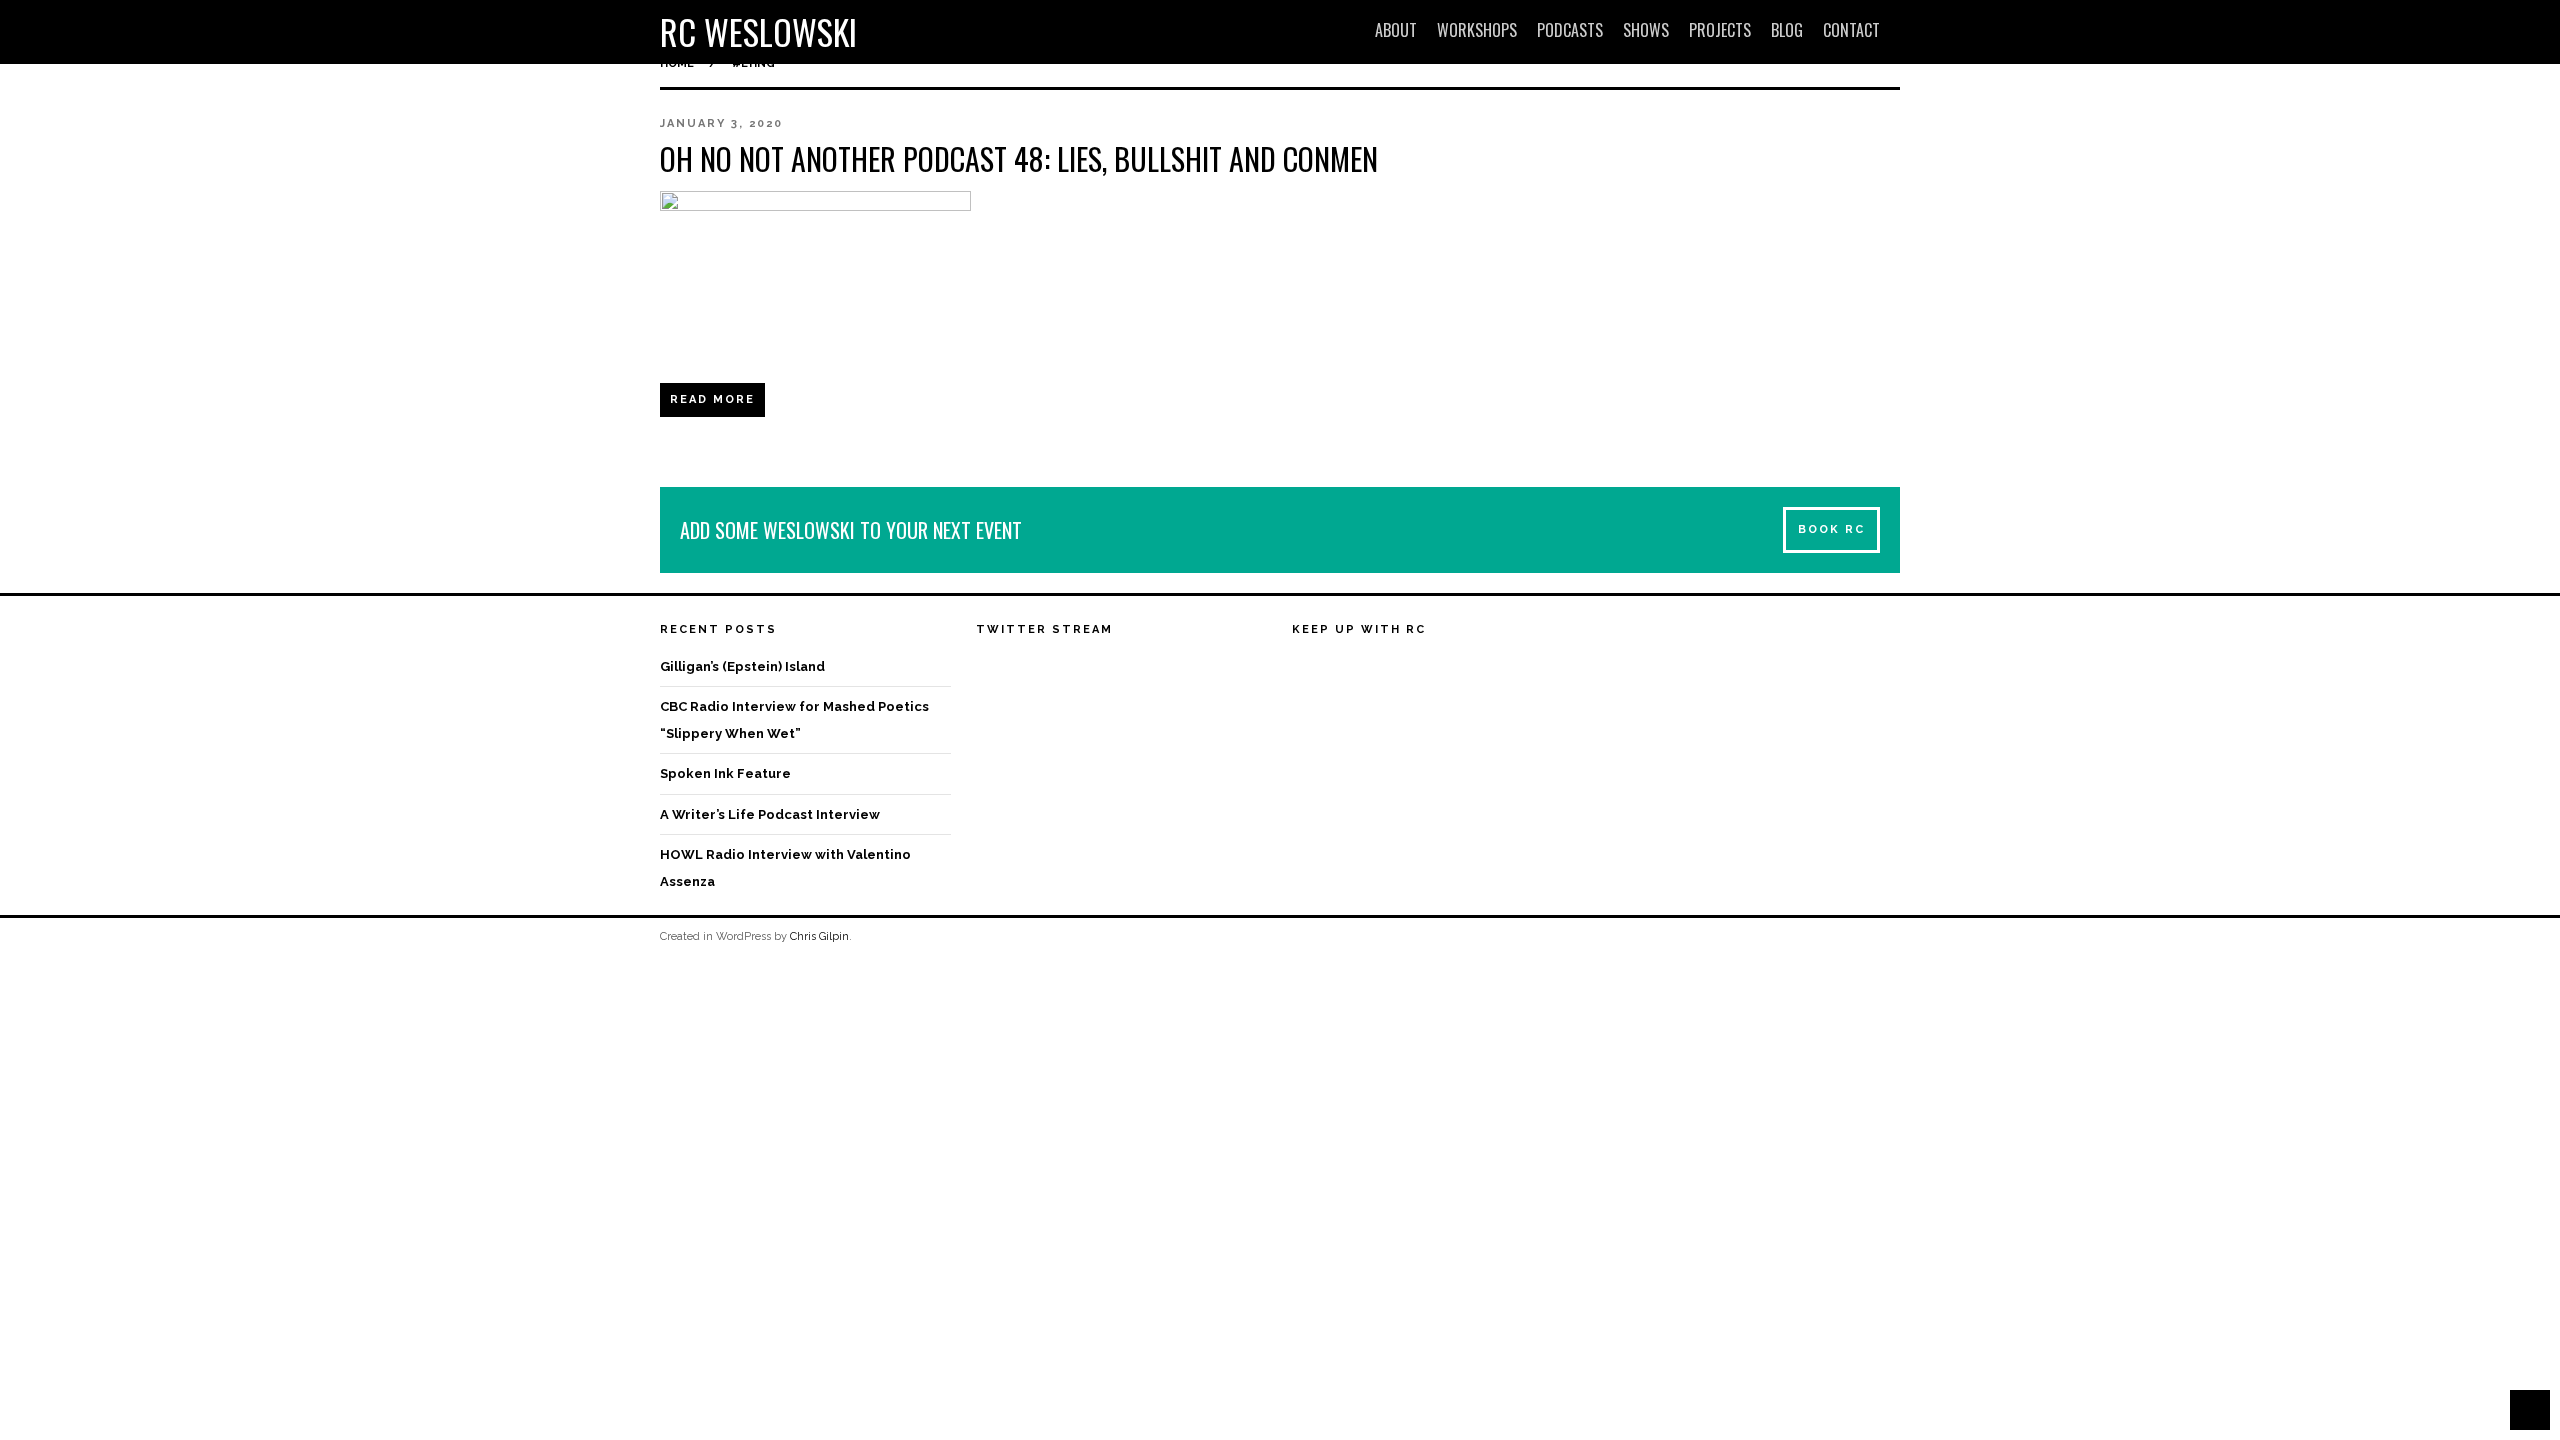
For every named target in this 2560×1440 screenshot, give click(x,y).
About (1396, 30)
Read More (712, 399)
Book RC (1831, 529)
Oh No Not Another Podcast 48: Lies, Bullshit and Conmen (1019, 158)
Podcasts (1570, 30)
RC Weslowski (758, 31)
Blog (1787, 30)
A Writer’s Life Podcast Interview (770, 814)
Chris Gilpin (819, 936)
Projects (1720, 30)
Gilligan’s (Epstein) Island (742, 666)
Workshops (1477, 30)
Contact (1851, 30)
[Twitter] (1345, 669)
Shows (1646, 30)
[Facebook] (1308, 669)
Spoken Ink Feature (725, 773)
